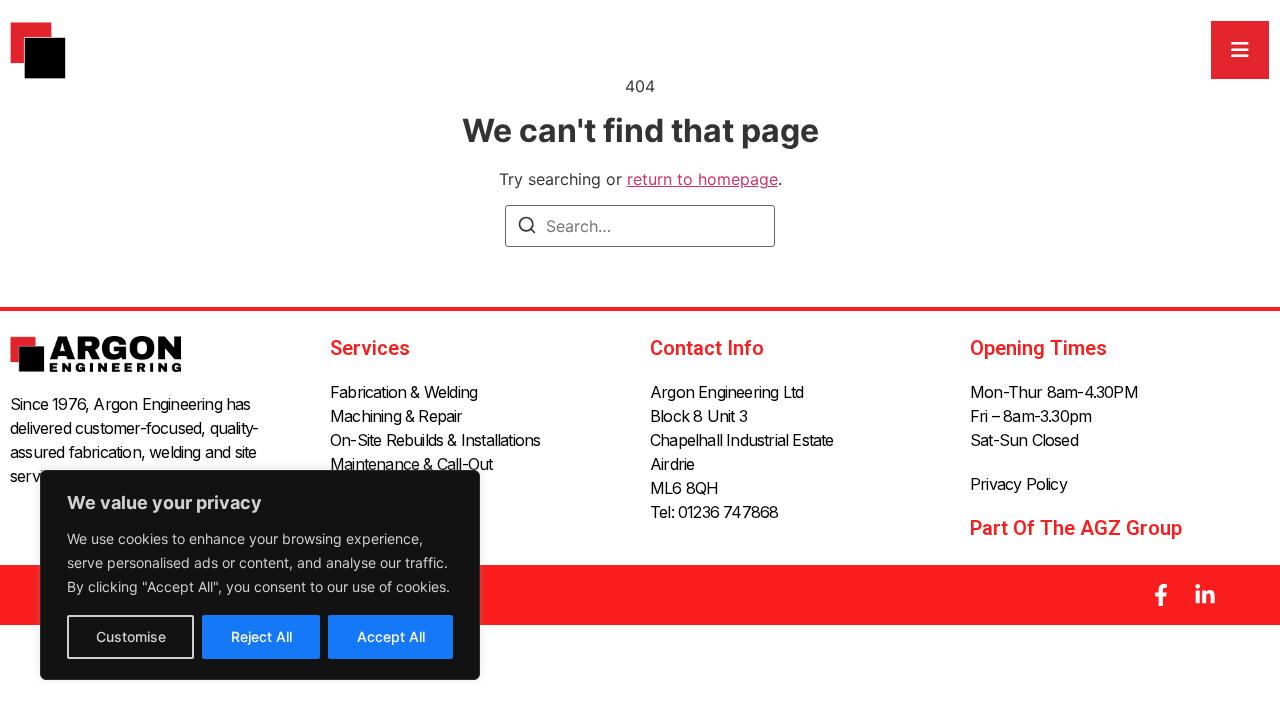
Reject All (261, 636)
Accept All (391, 636)
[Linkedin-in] (1205, 595)
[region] (260, 575)
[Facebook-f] (1161, 595)
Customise (131, 636)
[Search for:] (640, 226)
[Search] (527, 228)
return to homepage (702, 179)
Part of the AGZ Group (1076, 528)
